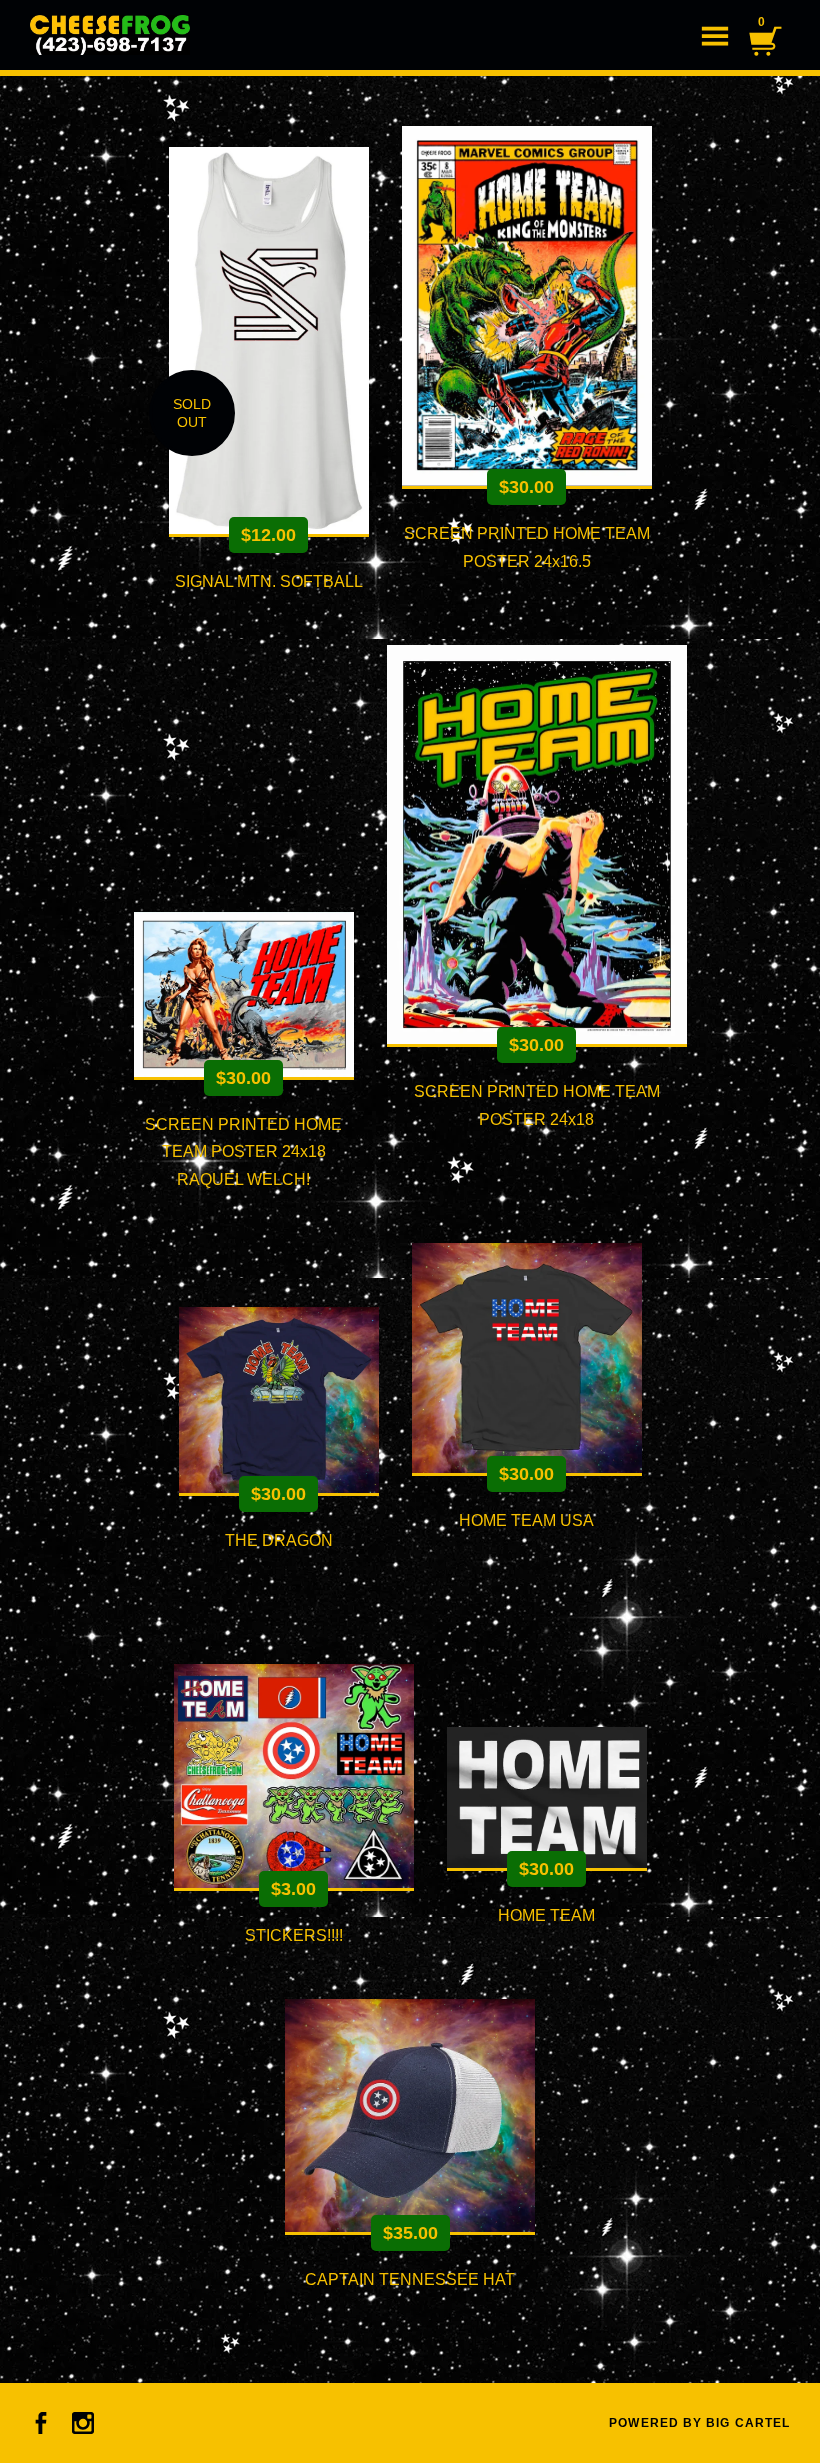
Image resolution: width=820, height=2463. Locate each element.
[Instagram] (83, 2423)
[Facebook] (41, 2423)
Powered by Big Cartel (699, 2423)
